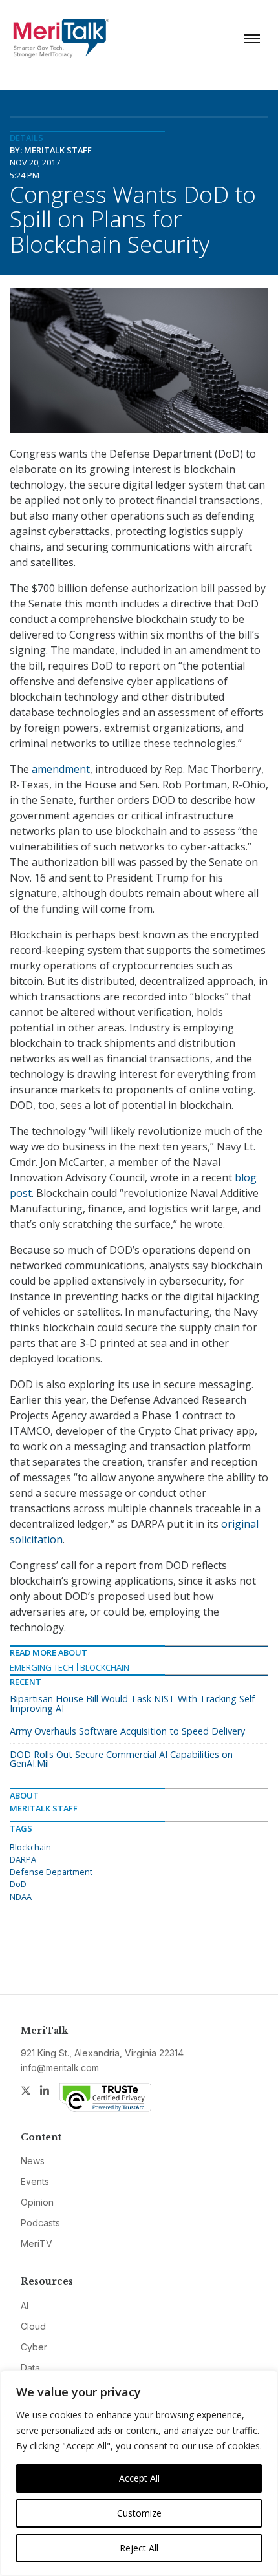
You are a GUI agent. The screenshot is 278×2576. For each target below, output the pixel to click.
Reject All (139, 2548)
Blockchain (105, 1667)
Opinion (37, 2202)
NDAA (21, 1897)
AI (25, 2306)
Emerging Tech (42, 1667)
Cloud (33, 2326)
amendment (61, 769)
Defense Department (51, 1872)
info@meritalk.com (60, 2068)
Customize (139, 2513)
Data (30, 2368)
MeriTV (37, 2243)
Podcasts (40, 2223)
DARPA (23, 1859)
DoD (18, 1884)
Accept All (139, 2478)
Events (35, 2181)
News (33, 2161)
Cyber (34, 2347)
